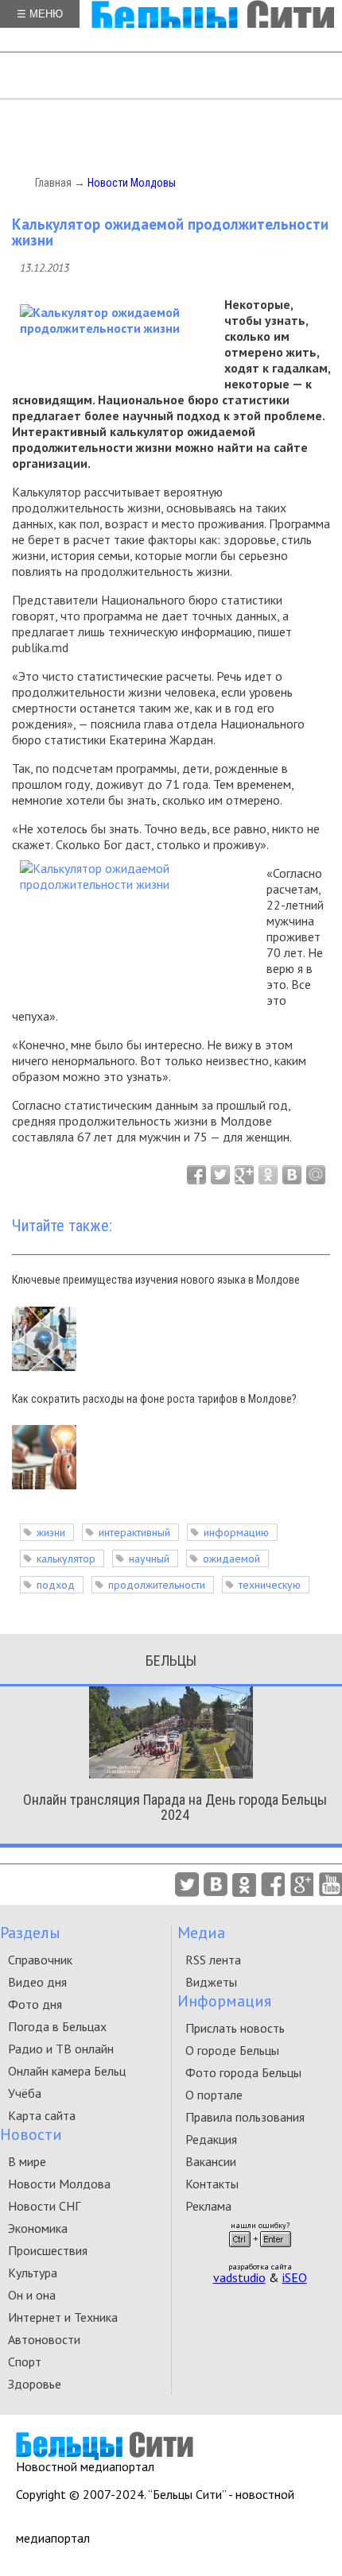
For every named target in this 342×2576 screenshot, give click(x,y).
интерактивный (134, 1532)
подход (56, 1585)
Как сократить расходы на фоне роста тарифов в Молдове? (154, 1399)
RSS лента (213, 1960)
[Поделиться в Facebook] (196, 1175)
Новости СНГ (44, 2206)
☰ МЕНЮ (40, 14)
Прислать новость (235, 2028)
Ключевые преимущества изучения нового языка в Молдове (156, 1280)
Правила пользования (245, 2117)
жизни (51, 1532)
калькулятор (66, 1558)
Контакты (212, 2184)
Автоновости (44, 2339)
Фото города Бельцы (243, 2072)
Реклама (208, 2206)
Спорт (25, 2362)
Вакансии (211, 2161)
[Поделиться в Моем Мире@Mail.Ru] (316, 1175)
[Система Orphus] (260, 2252)
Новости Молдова (59, 2184)
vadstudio (239, 2277)
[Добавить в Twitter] (220, 1175)
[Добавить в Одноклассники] (268, 1175)
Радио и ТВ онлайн (61, 2049)
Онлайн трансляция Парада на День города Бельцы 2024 (175, 1807)
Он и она (32, 2295)
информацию (236, 1532)
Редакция (211, 2139)
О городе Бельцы (232, 2050)
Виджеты (211, 1982)
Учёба (25, 2093)
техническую (270, 1585)
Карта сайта (42, 2115)
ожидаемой (231, 1558)
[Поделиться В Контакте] (292, 1175)
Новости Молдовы (132, 183)
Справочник (40, 1960)
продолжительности (157, 1585)
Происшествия (48, 2250)
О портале (214, 2095)
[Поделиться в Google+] (244, 1175)
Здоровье (35, 2384)
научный (149, 1558)
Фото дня (35, 2004)
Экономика (38, 2228)
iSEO (295, 2277)
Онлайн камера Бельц (67, 2071)
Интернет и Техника (63, 2317)
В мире (27, 2161)
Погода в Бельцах (57, 2026)
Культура (33, 2273)
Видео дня (37, 1982)
